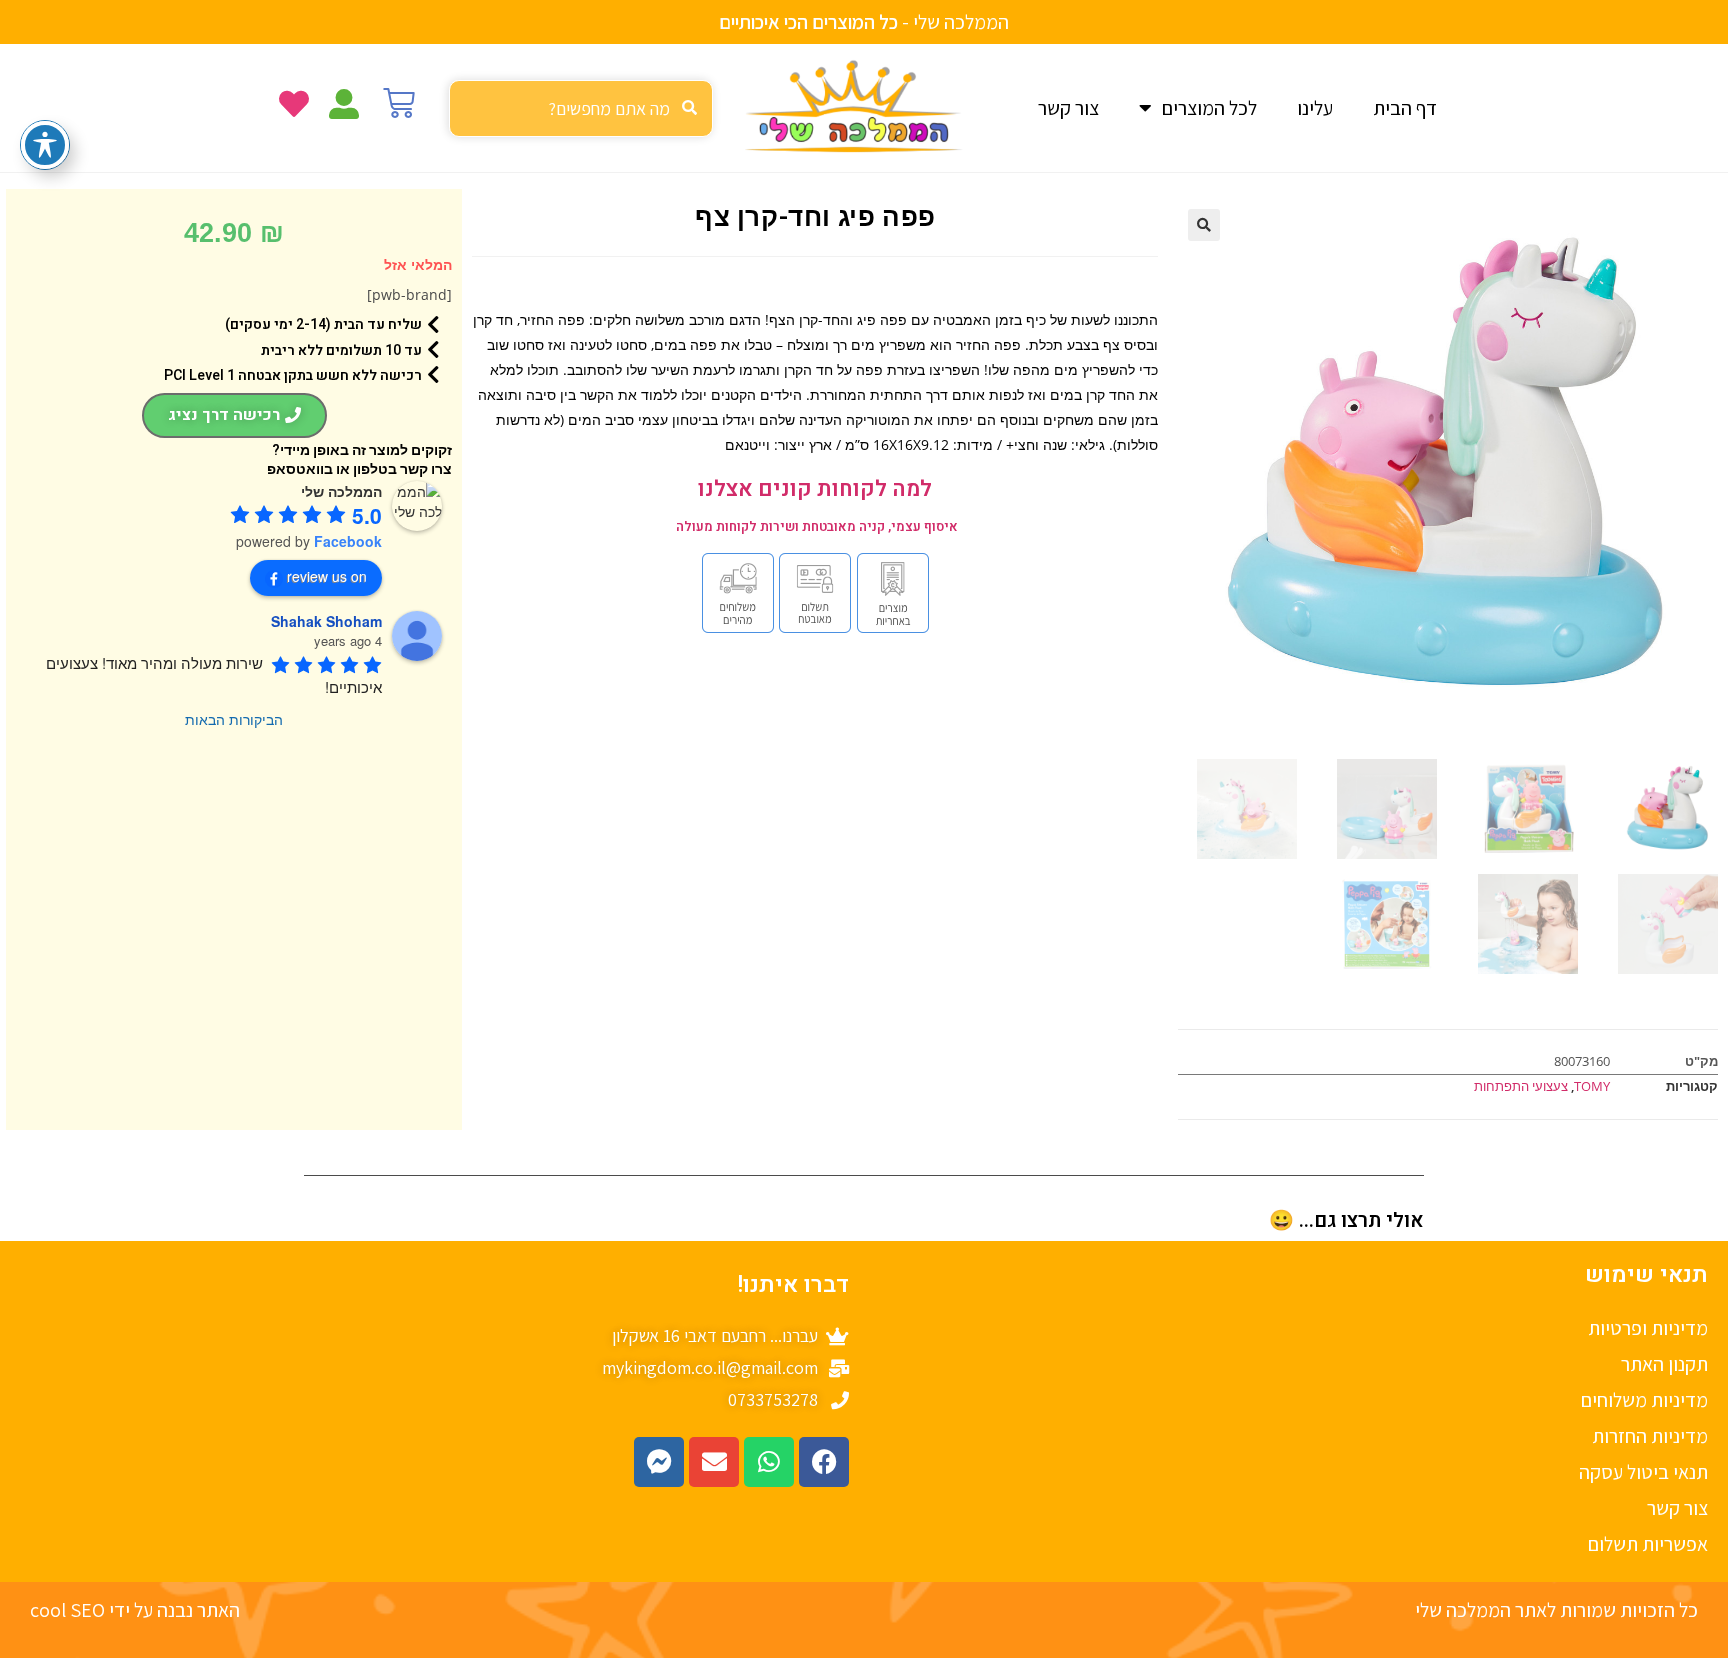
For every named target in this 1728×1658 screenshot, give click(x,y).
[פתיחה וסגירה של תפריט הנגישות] (45, 145)
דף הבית (1405, 108)
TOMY (1592, 1086)
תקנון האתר (1664, 1364)
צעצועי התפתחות (1521, 1086)
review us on (327, 576)
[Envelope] (714, 1462)
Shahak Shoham (326, 621)
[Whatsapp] (769, 1462)
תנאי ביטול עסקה (1643, 1472)
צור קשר (1068, 108)
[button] (1204, 225)
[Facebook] (824, 1462)
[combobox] (581, 108)
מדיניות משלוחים (1644, 1400)
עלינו (1315, 108)
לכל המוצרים (1209, 108)
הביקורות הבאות (234, 719)
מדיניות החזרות (1650, 1436)
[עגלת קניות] (399, 103)
